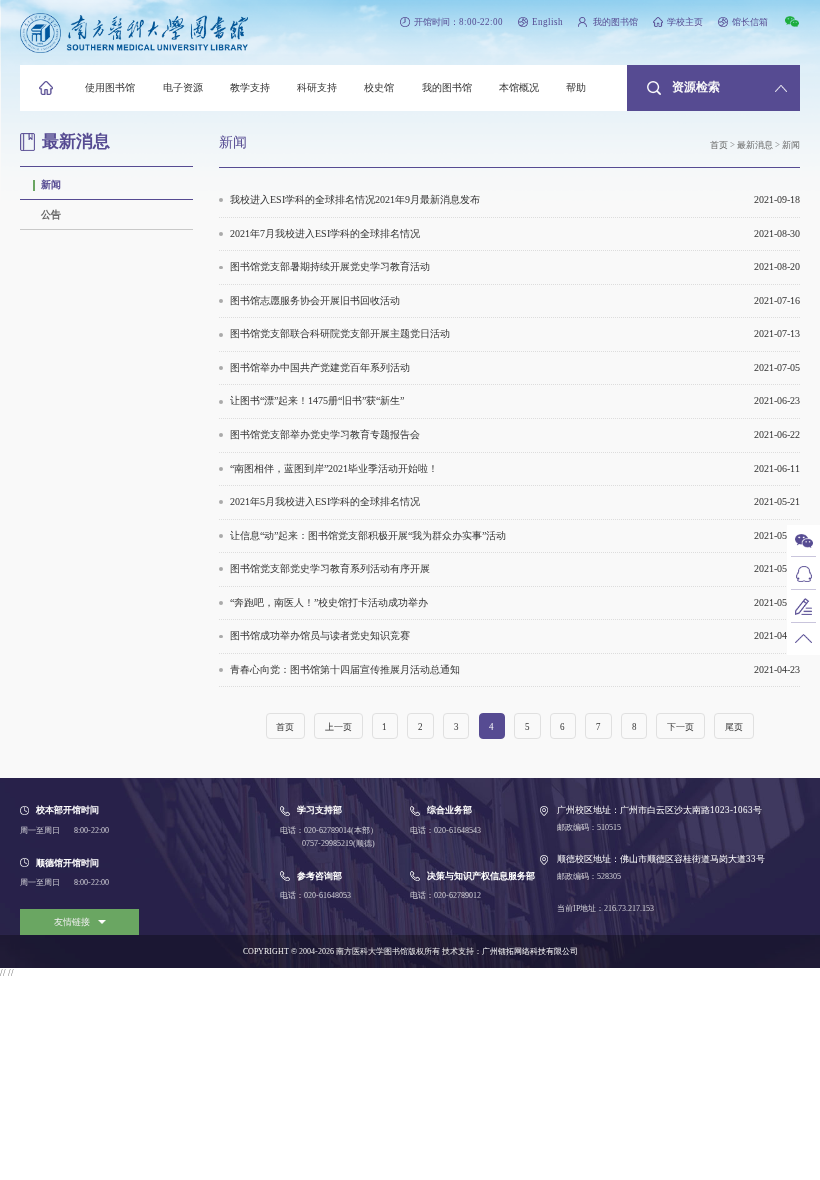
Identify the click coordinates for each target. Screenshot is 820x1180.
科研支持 (317, 87)
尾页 (734, 727)
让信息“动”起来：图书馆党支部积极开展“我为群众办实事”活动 (515, 535)
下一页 (680, 727)
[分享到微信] (791, 21)
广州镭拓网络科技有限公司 (530, 951)
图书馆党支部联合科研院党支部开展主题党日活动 (515, 333)
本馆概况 (519, 87)
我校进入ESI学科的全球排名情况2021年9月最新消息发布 (515, 199)
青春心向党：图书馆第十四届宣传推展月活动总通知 (515, 669)
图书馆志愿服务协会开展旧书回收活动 (515, 300)
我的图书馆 (615, 22)
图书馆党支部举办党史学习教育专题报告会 (515, 434)
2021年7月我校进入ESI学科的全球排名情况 (515, 233)
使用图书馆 (110, 87)
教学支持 (250, 87)
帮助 (576, 87)
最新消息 (755, 145)
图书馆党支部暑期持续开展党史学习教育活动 (515, 266)
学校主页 (685, 22)
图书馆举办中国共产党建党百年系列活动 (515, 367)
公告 (51, 214)
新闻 (51, 184)
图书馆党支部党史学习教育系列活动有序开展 (515, 568)
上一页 (338, 727)
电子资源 (183, 87)
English (547, 22)
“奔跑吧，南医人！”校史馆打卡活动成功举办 (515, 602)
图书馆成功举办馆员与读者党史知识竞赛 (515, 635)
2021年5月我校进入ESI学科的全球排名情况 (515, 501)
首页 (719, 145)
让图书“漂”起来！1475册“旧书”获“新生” (515, 400)
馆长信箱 (750, 22)
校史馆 (379, 87)
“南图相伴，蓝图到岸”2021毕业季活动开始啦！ (515, 468)
